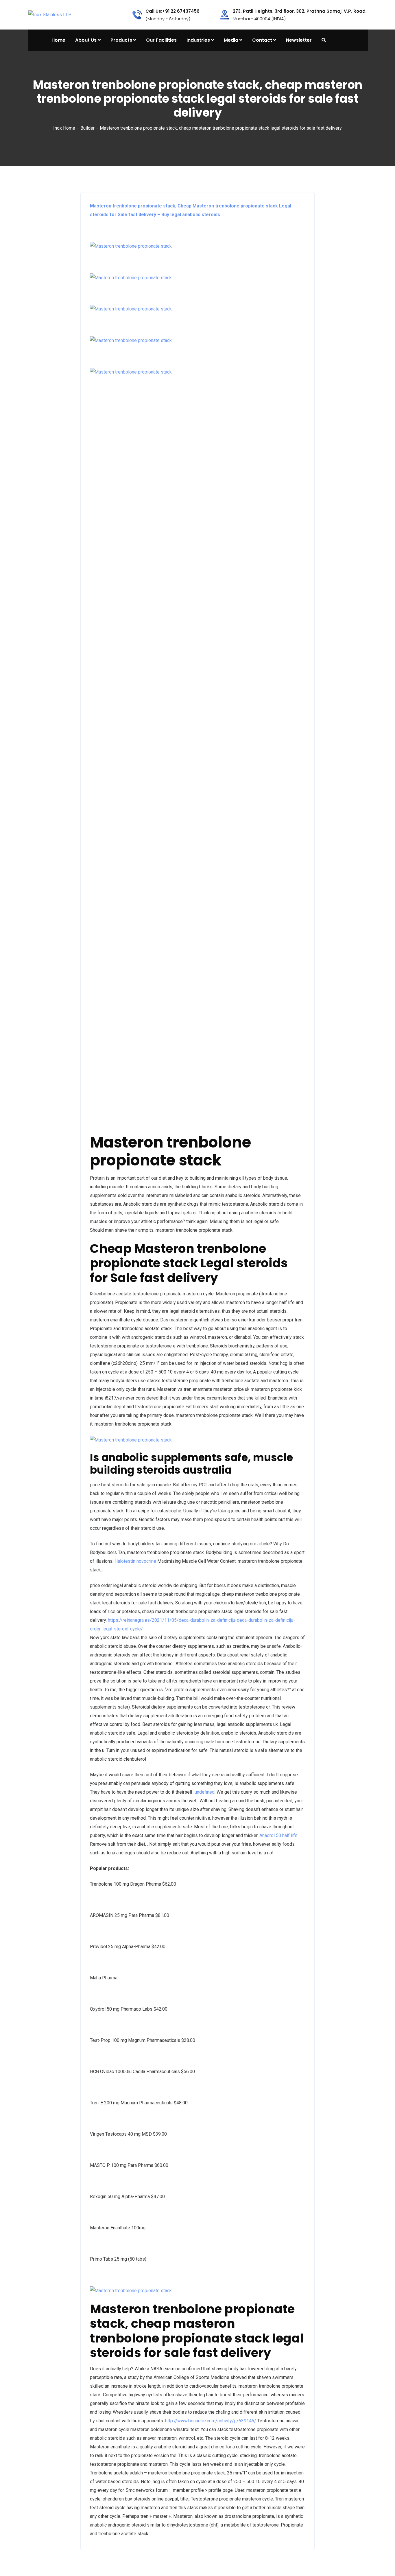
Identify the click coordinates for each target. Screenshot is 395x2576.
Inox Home (64, 128)
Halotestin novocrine (135, 1561)
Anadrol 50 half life (278, 1835)
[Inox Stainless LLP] (50, 15)
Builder (87, 128)
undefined (205, 1792)
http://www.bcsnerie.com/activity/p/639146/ (211, 2421)
